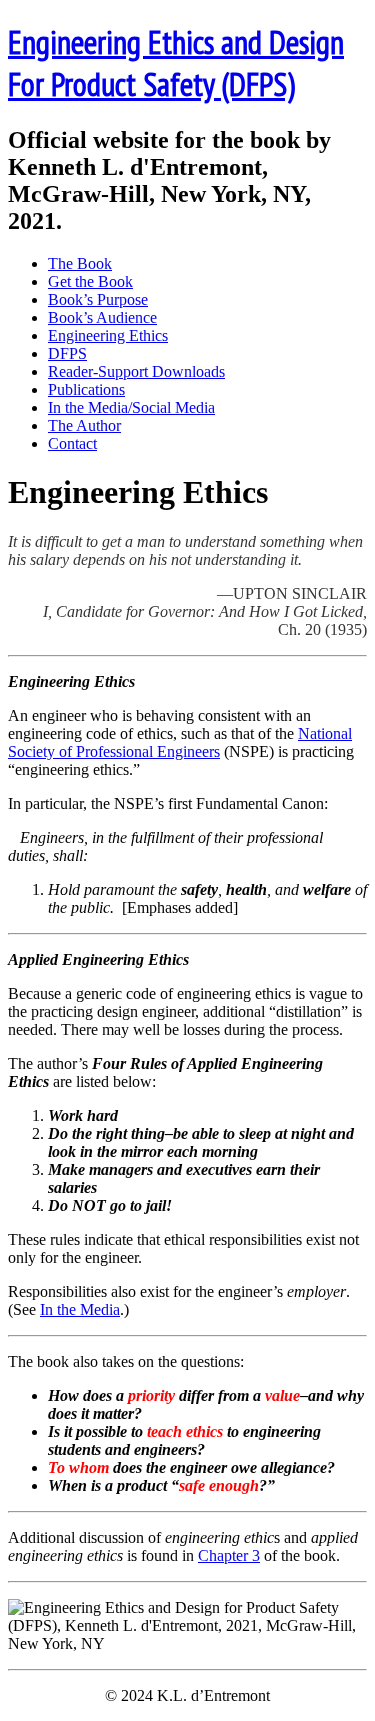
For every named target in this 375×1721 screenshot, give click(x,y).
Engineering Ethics (108, 335)
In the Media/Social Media (131, 407)
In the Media (80, 1309)
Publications (86, 389)
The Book (80, 263)
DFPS (67, 353)
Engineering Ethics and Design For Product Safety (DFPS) (176, 63)
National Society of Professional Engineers (180, 742)
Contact (72, 443)
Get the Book (90, 281)
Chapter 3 (229, 1555)
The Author (84, 425)
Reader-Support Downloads (136, 371)
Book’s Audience (102, 317)
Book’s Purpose (98, 299)
